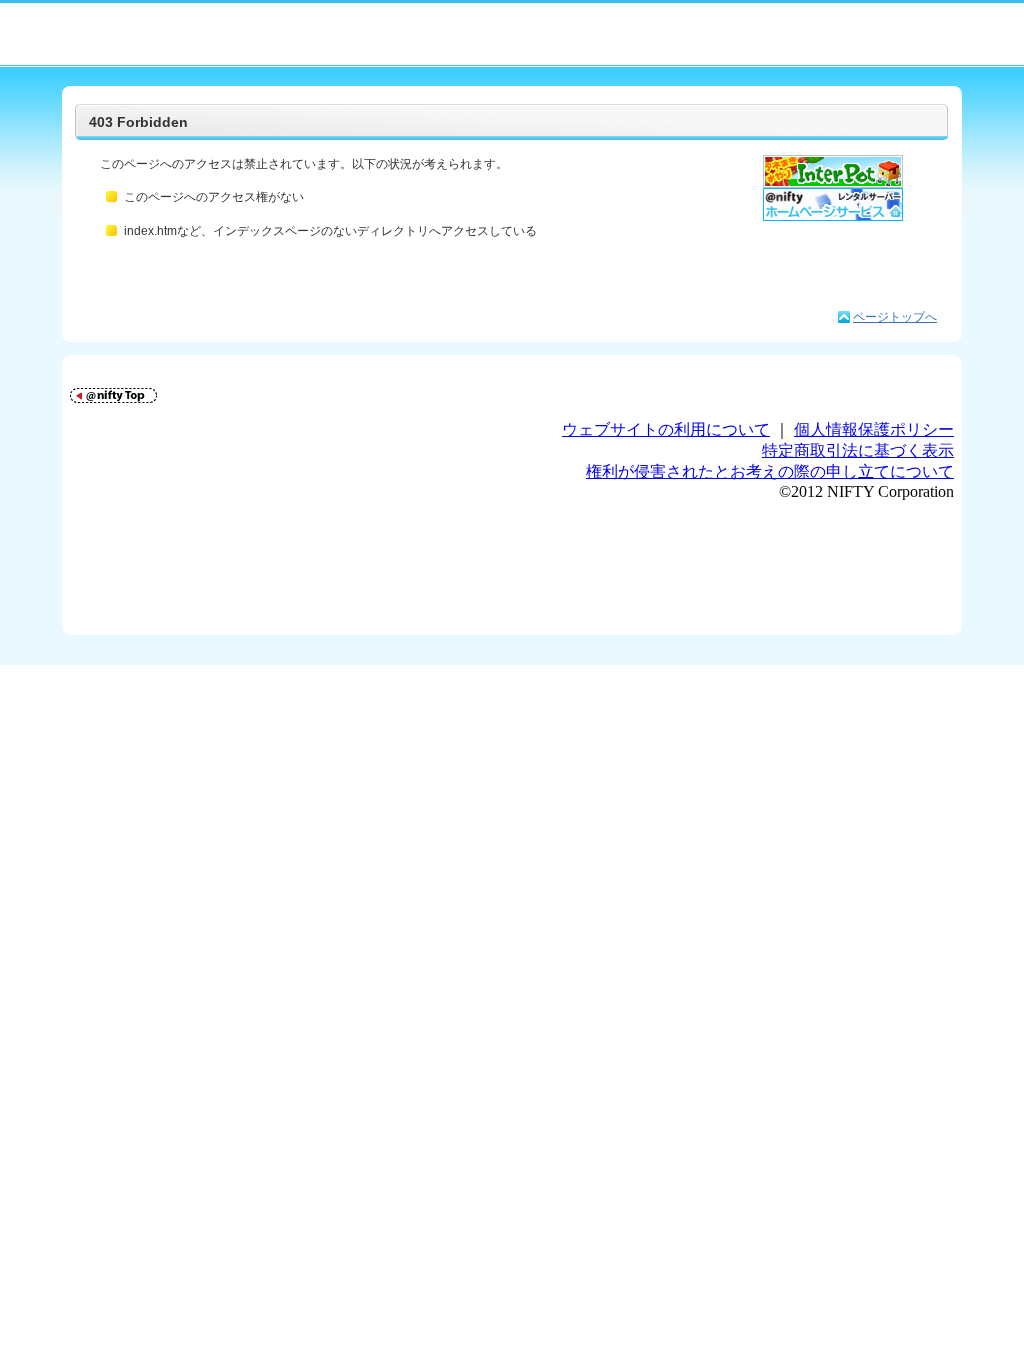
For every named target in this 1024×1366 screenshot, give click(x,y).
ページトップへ (895, 317)
